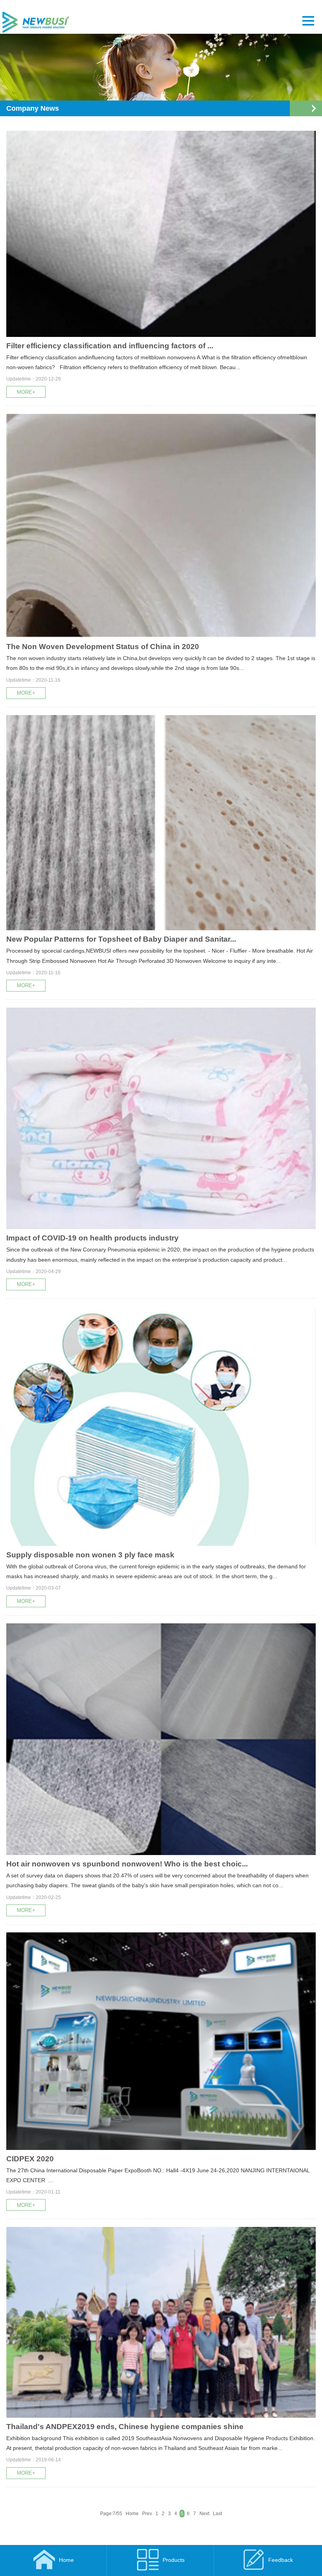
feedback (281, 2560)
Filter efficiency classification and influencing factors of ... (110, 346)
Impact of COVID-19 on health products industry (92, 1238)
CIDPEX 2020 (30, 2159)
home (66, 2560)
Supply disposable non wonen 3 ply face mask (90, 1555)
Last (217, 2514)
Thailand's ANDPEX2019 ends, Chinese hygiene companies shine (125, 2427)
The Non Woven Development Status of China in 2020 (103, 647)
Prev (147, 2514)
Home (132, 2514)
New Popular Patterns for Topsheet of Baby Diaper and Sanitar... (121, 939)
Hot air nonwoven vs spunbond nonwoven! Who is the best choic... (127, 1864)
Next (204, 2514)
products (174, 2560)
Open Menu (314, 108)
